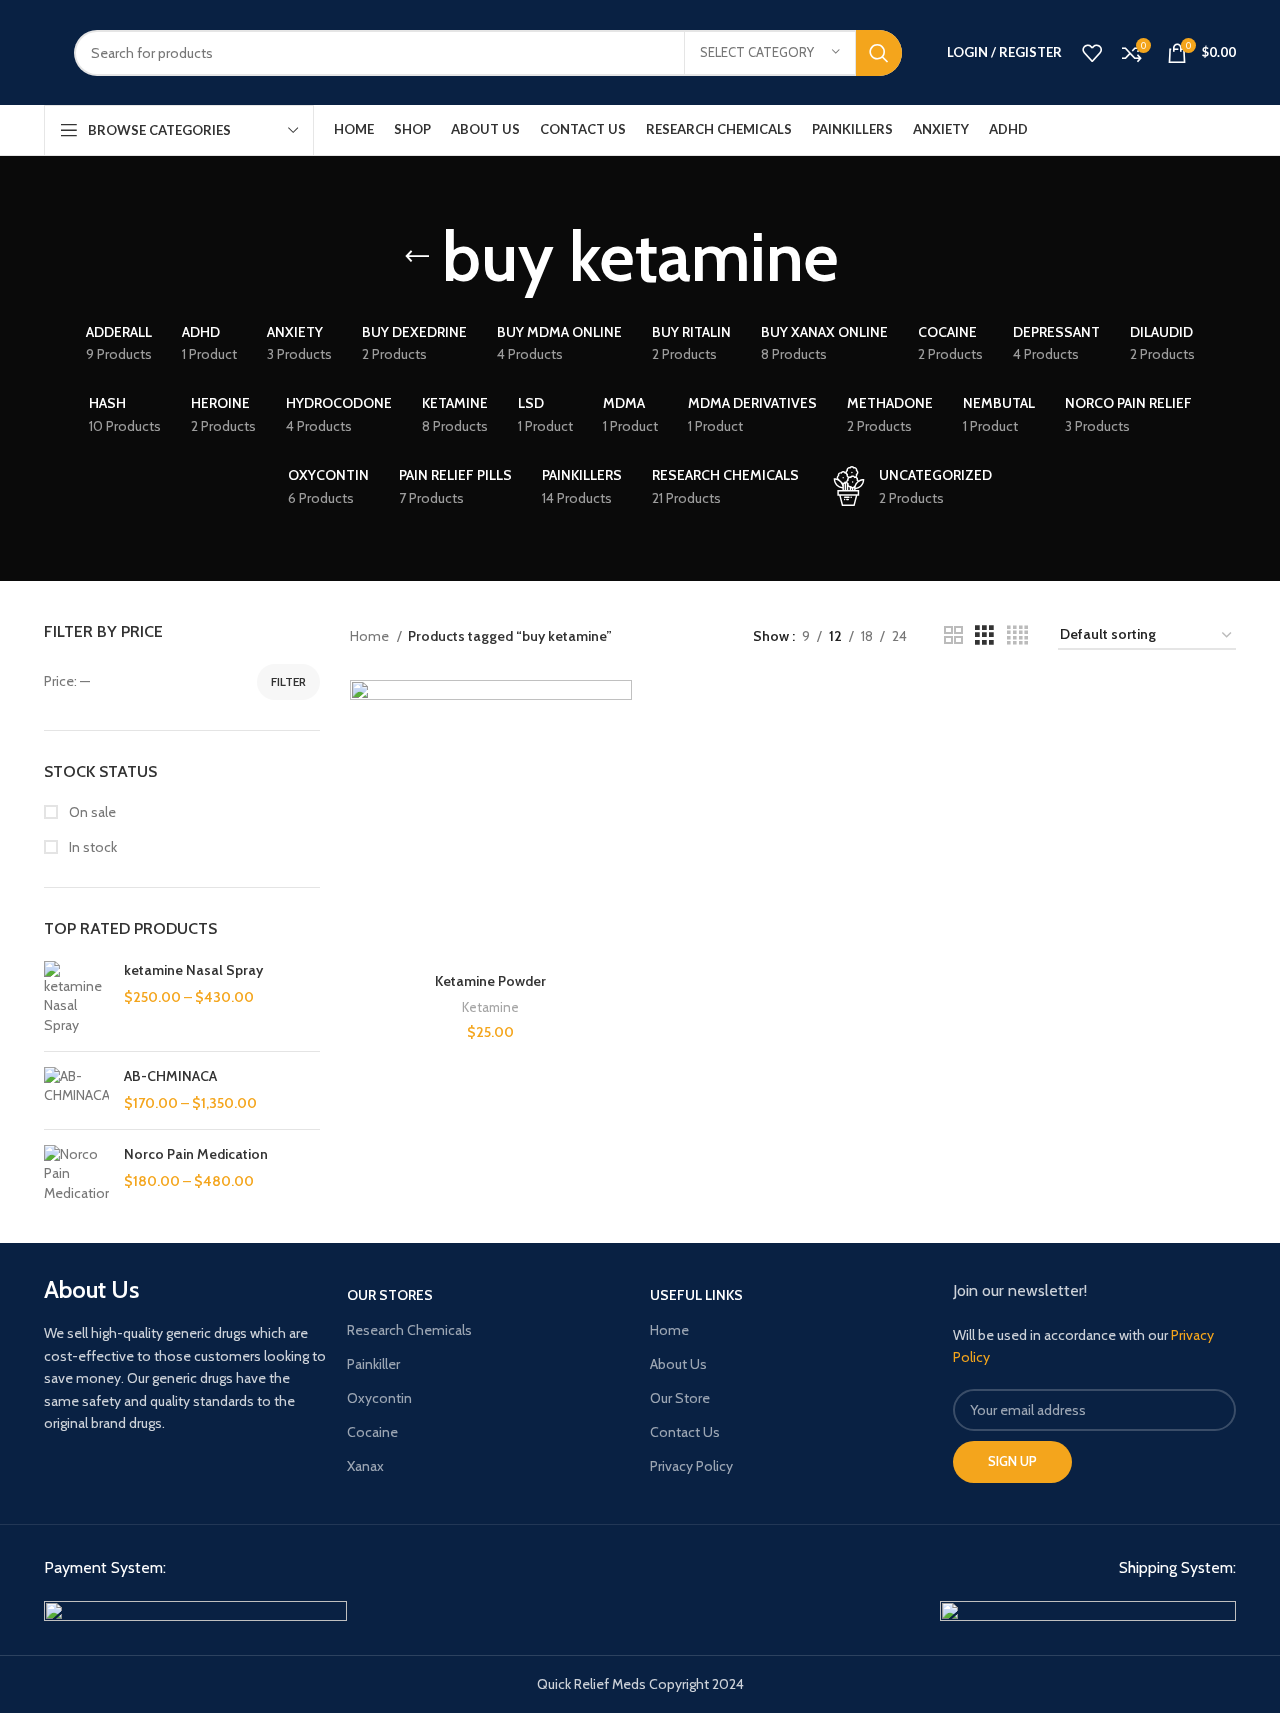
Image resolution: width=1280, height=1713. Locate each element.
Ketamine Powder (490, 981)
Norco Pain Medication (196, 1154)
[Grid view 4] (1017, 635)
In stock (91, 847)
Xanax (365, 1466)
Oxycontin (379, 1398)
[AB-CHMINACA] (76, 1090)
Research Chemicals (409, 1330)
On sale (91, 812)
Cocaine (372, 1432)
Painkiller (373, 1364)
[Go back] (417, 257)
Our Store (680, 1398)
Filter (288, 681)
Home (371, 636)
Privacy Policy (691, 1466)
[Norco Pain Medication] (76, 1174)
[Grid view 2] (953, 635)
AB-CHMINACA (170, 1076)
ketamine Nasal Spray (193, 970)
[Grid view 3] (984, 635)
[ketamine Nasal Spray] (76, 998)
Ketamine (490, 1007)
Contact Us (685, 1432)
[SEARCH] (879, 53)
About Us (678, 1364)
